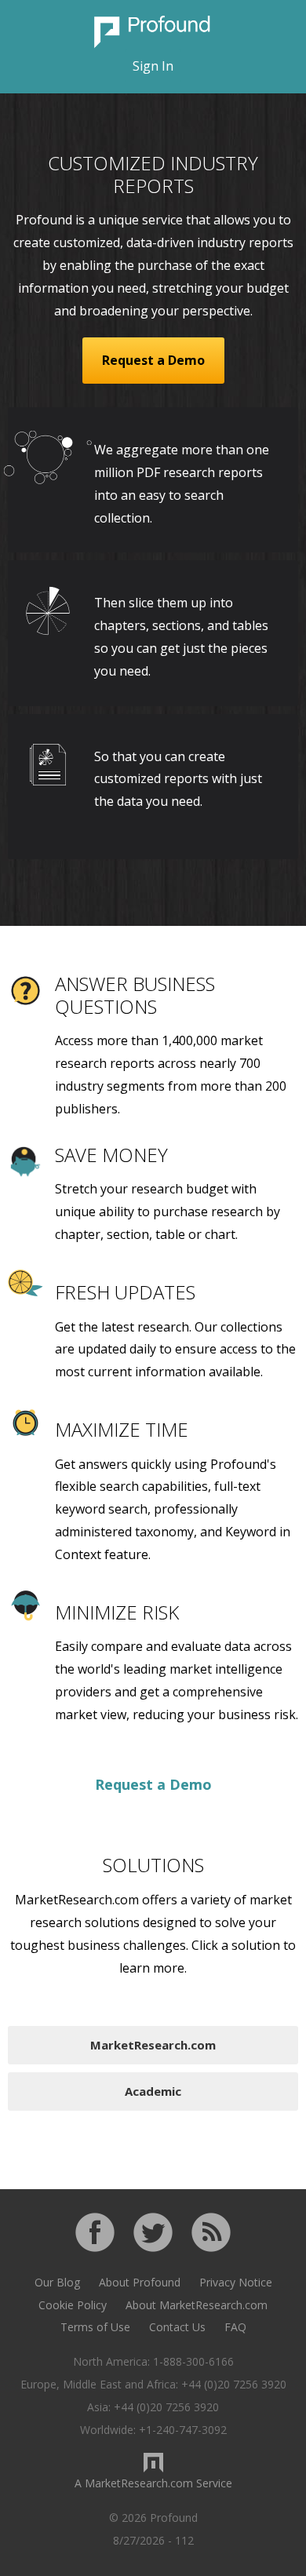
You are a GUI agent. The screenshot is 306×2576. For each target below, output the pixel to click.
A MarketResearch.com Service (153, 2483)
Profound (153, 32)
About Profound (140, 2282)
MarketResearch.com (153, 2045)
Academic (153, 2091)
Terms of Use (95, 2327)
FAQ (235, 2327)
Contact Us (177, 2327)
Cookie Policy (73, 2305)
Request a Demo (153, 360)
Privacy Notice (236, 2282)
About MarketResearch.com (197, 2305)
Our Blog (57, 2282)
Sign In (153, 66)
